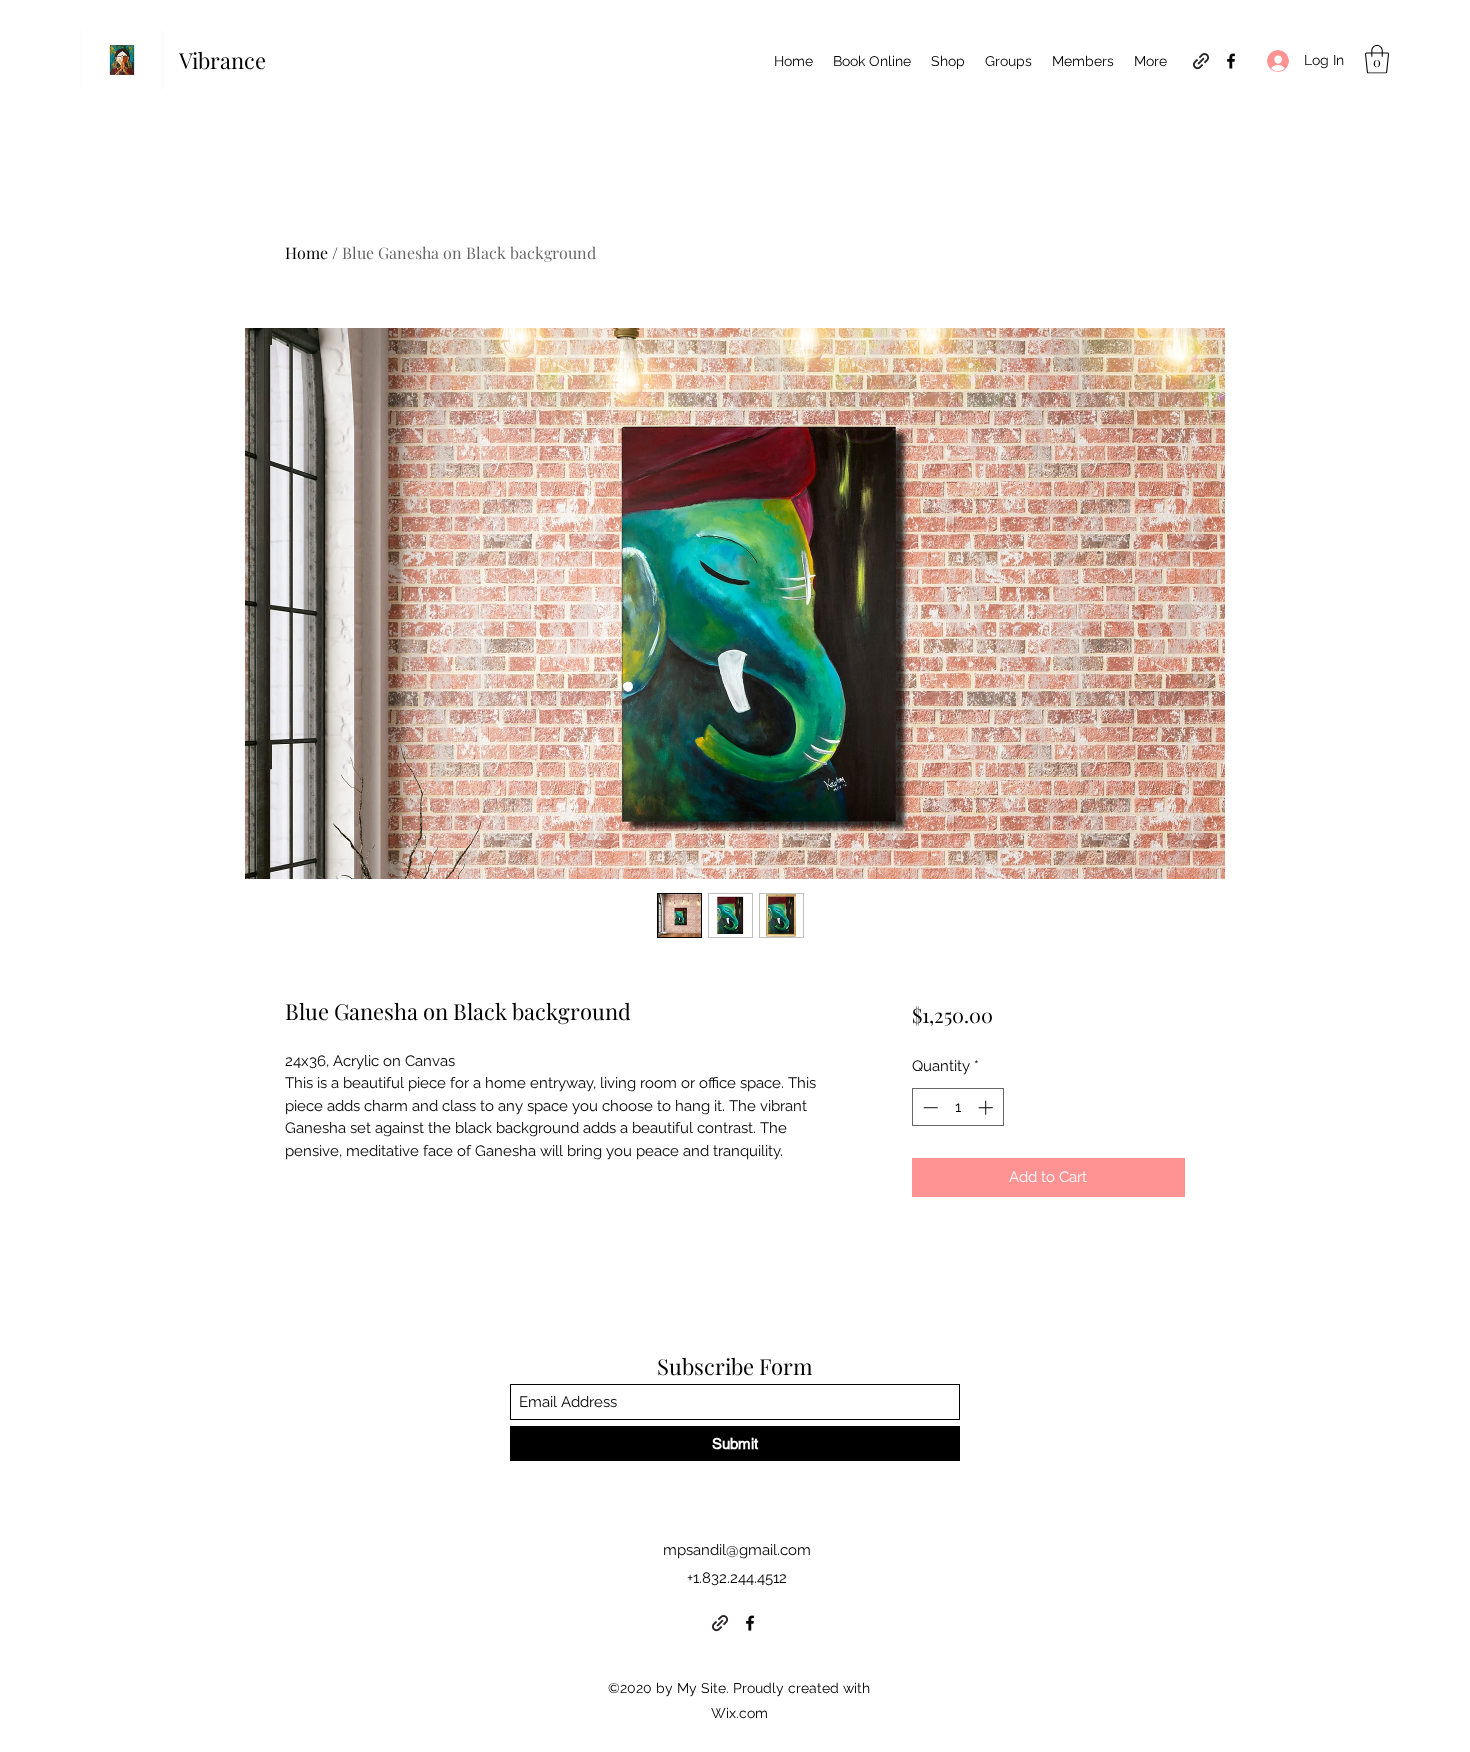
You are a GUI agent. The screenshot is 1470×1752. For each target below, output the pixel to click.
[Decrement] (928, 1107)
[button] (1377, 59)
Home (306, 252)
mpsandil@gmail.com (737, 1550)
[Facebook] (1231, 61)
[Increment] (987, 1107)
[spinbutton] (957, 1107)
